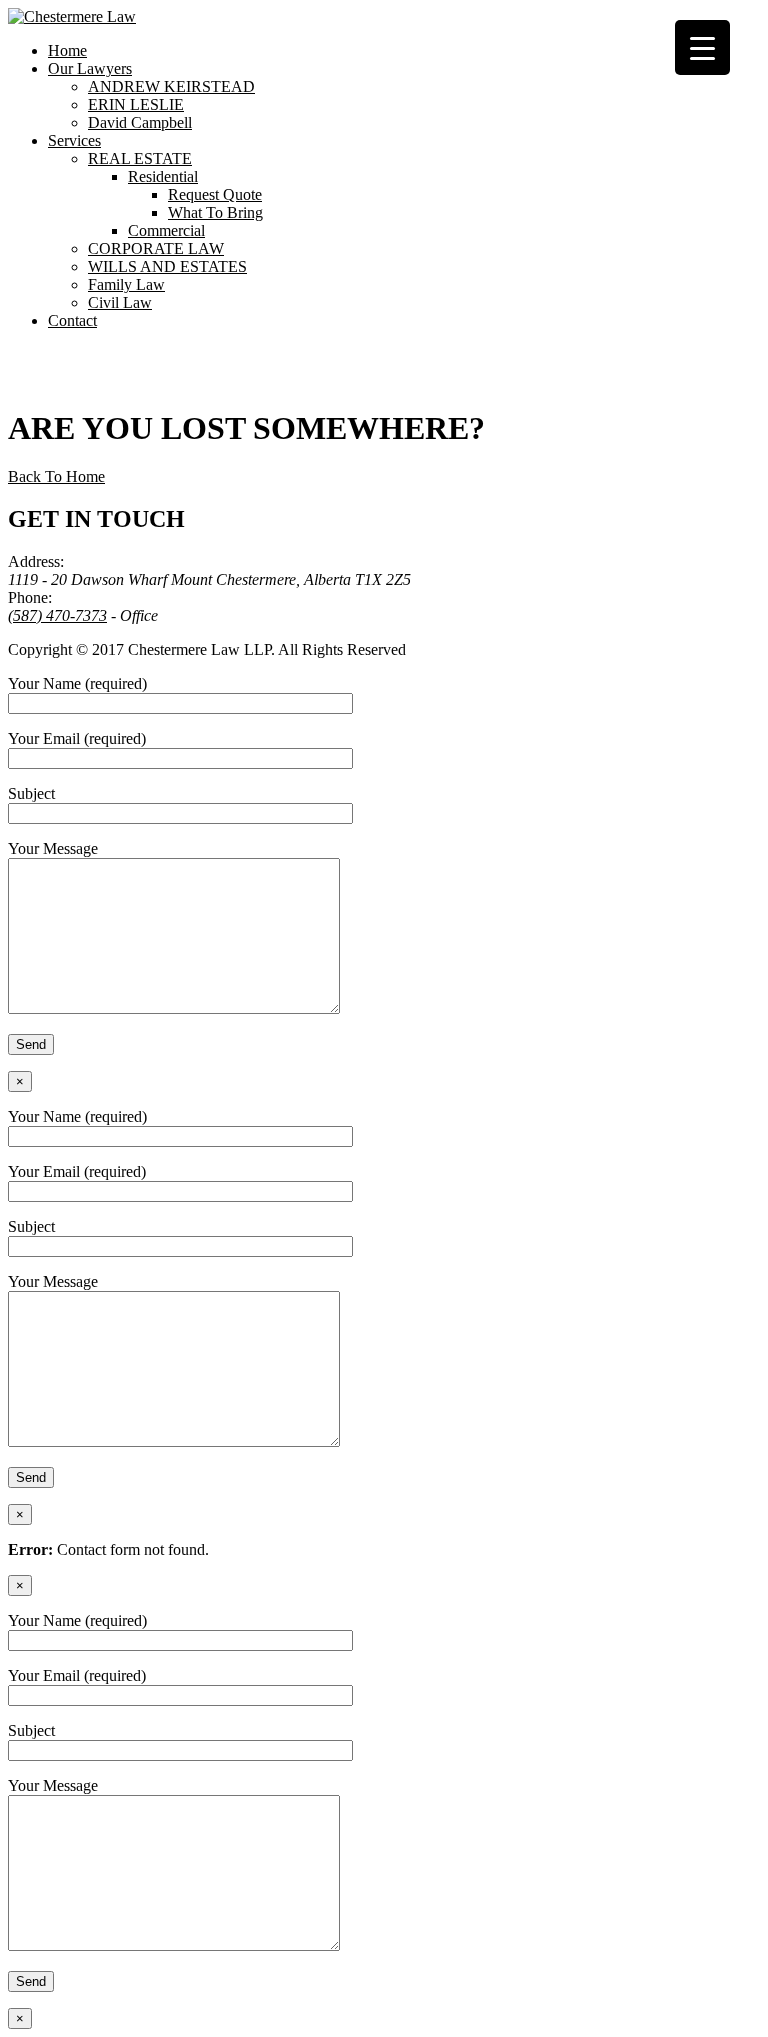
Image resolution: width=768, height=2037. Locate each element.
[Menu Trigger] (702, 47)
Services (74, 140)
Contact (72, 320)
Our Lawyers (90, 68)
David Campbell (140, 122)
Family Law (126, 284)
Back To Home (56, 476)
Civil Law (120, 302)
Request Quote (215, 194)
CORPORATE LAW (156, 248)
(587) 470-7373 (57, 615)
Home (67, 50)
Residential (163, 176)
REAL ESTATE (140, 158)
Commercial (166, 230)
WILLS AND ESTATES (167, 266)
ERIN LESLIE (136, 104)
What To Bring (215, 212)
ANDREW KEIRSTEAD (171, 86)
